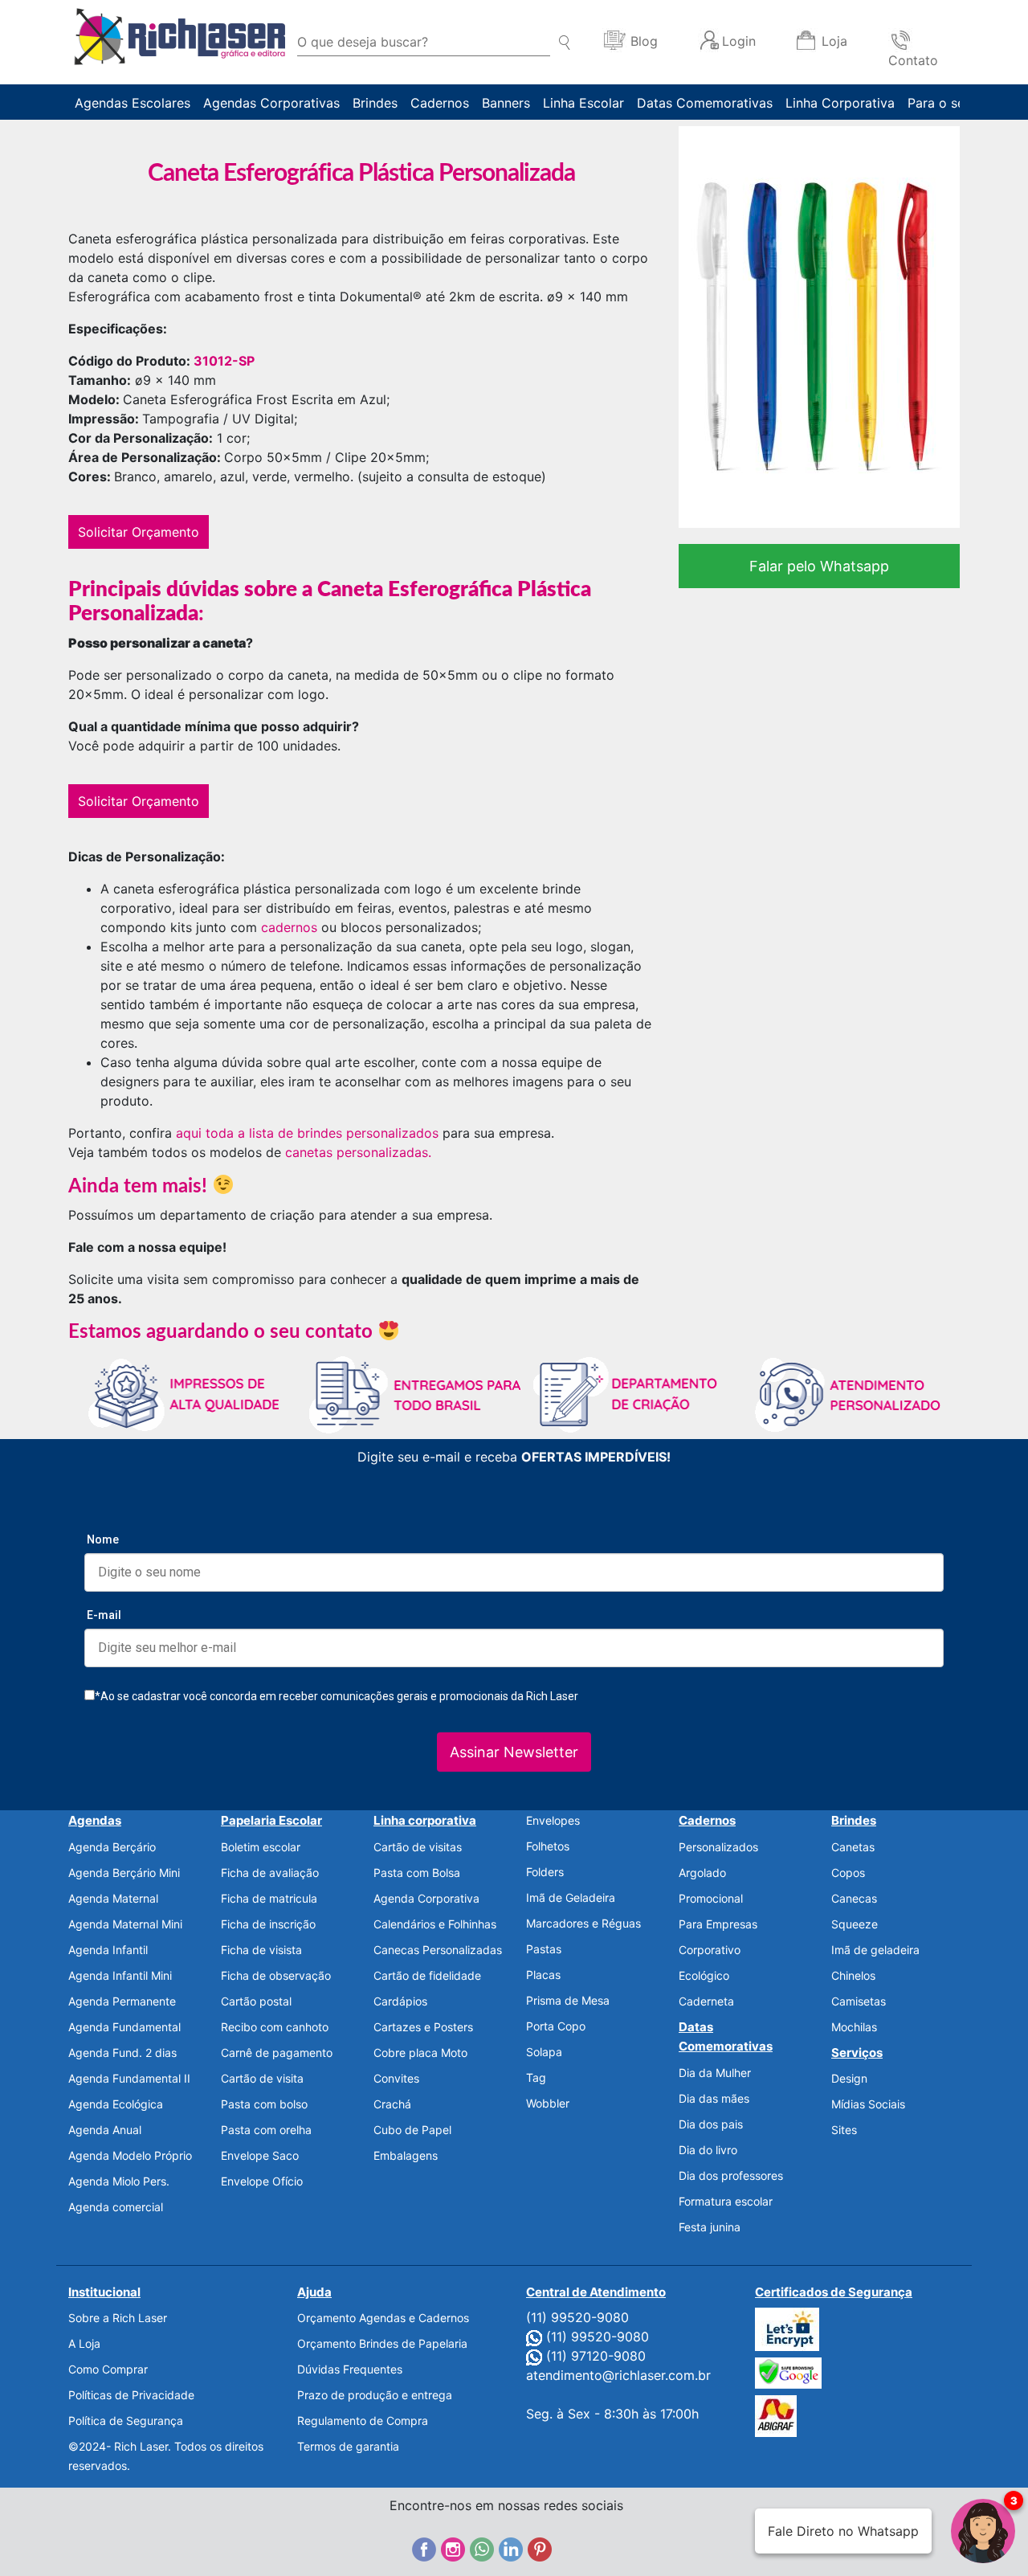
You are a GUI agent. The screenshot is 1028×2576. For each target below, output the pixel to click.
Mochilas (854, 2027)
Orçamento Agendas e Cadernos (383, 2318)
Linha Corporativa (840, 103)
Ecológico (704, 1975)
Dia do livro (708, 2150)
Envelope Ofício (262, 2181)
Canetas (853, 1847)
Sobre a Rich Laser (118, 2318)
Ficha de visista (261, 1950)
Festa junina (710, 2227)
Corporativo (710, 1950)
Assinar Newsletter (514, 1752)
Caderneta (706, 2001)
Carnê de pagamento (277, 2053)
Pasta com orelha (266, 2130)
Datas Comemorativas (705, 103)
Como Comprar (108, 2369)
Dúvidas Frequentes (350, 2369)
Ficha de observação (276, 1975)
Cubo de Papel (412, 2130)
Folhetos (548, 1846)
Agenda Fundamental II (129, 2078)
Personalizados (718, 1847)
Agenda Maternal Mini (125, 1924)
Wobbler (548, 2103)
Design (849, 2078)
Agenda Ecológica (116, 2104)
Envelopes (553, 1820)
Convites (396, 2078)
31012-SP (224, 361)
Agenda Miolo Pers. (119, 2181)
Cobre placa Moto (420, 2053)
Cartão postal (256, 2001)
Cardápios (400, 2001)
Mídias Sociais (868, 2104)
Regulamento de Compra (363, 2421)
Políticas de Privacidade (131, 2395)
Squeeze (855, 1924)
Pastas (544, 1949)
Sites (844, 2130)
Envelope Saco (260, 2155)
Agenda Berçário (112, 1847)
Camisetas (859, 2001)
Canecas (854, 1898)
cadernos (289, 927)
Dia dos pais (711, 2124)
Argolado (702, 1873)
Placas (543, 1975)
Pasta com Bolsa (417, 1873)
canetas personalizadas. (358, 1152)
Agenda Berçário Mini (124, 1873)
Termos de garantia (348, 2446)
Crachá (392, 2104)
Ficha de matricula (269, 1898)
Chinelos (853, 1975)
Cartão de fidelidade (427, 1975)
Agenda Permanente (122, 2001)
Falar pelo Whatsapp (819, 566)
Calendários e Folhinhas (435, 1924)
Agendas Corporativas (271, 103)
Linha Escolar (583, 103)
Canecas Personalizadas (438, 1950)
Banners (506, 103)
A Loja (84, 2343)
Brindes (375, 103)
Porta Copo (556, 2026)
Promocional (711, 1898)
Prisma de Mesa (568, 2000)
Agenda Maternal (113, 1898)
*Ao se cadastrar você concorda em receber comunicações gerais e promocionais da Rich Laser (337, 1696)
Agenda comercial (116, 2207)
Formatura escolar (726, 2201)
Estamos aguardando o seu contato (223, 1332)
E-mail (104, 1615)
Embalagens (406, 2155)
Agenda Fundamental (124, 2027)
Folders (545, 1872)
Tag (536, 2077)
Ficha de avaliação (270, 1873)
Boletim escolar (261, 1847)
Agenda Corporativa (426, 1898)
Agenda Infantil (108, 1950)
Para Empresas (718, 1924)
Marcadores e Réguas (583, 1923)
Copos (848, 1873)
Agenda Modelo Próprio (130, 2155)
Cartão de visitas (418, 1847)
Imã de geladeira (875, 1950)
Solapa (544, 2052)
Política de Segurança (126, 2421)
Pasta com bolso (264, 2104)
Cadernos (440, 103)
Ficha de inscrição (268, 1924)
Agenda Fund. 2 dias (122, 2053)
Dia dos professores (731, 2175)
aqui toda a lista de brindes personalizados (307, 1133)
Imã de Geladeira (571, 1897)
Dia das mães (714, 2098)
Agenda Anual (105, 2130)
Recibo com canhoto (275, 2027)
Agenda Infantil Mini (120, 1975)
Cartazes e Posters (423, 2027)
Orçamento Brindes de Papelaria (382, 2343)
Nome (103, 1539)
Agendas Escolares (133, 103)
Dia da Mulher (715, 2073)
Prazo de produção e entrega (375, 2395)
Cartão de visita (262, 2078)
